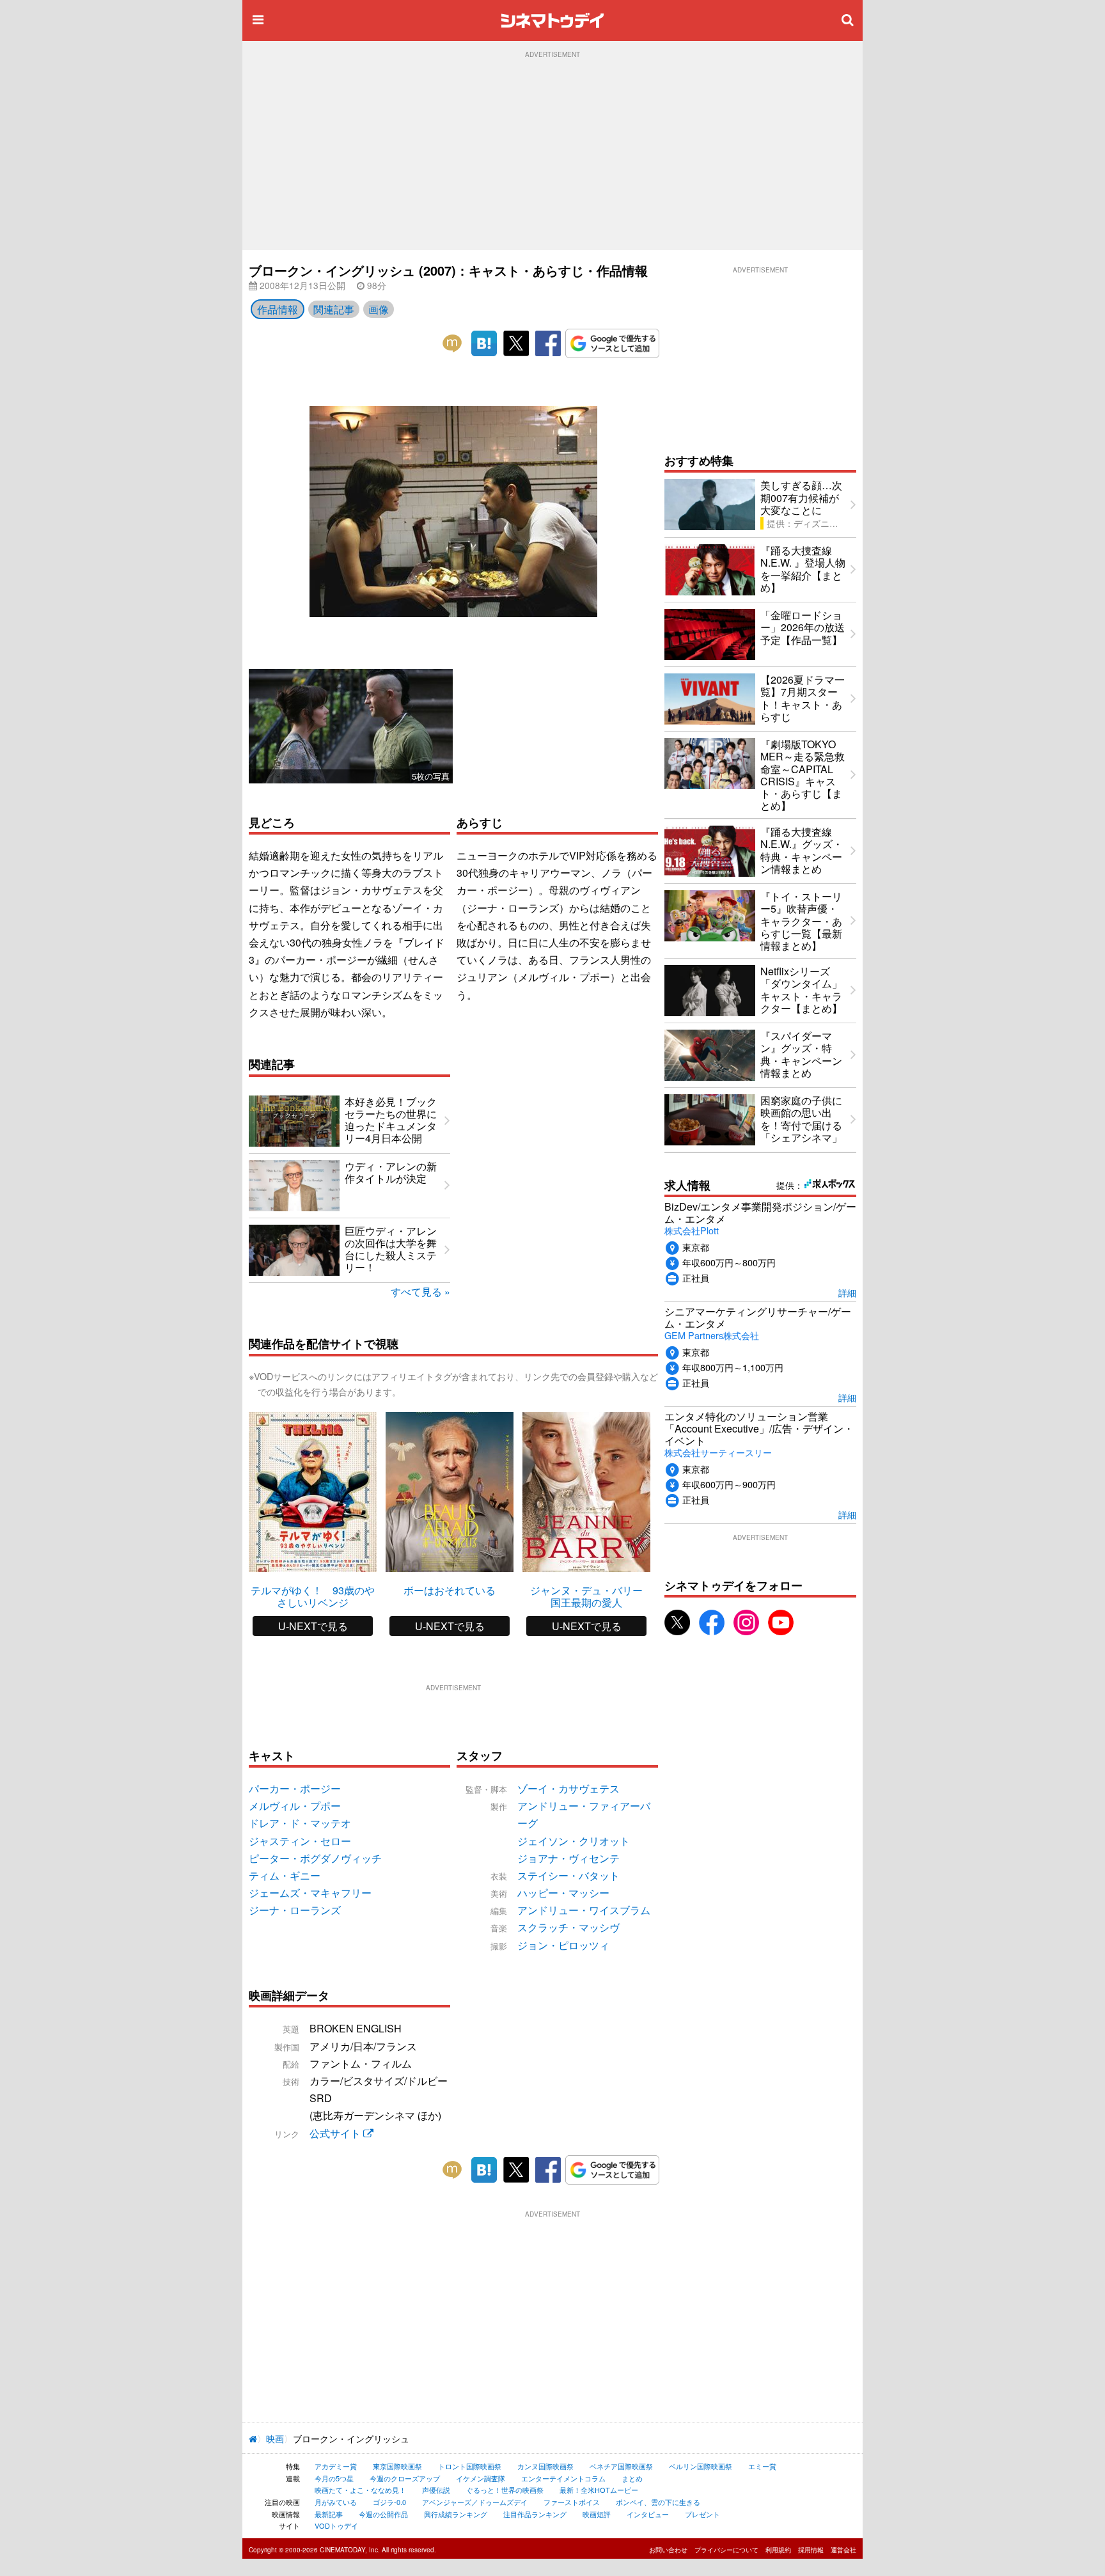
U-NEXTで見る (313, 1626)
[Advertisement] (552, 154)
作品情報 (278, 309)
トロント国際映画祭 (470, 2466)
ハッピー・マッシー (563, 1893)
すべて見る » (420, 1292)
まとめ (632, 2478)
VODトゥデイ (336, 2525)
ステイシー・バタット (568, 1875)
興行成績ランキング (456, 2514)
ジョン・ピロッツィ (563, 1945)
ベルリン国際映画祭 (701, 2466)
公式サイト (336, 2133)
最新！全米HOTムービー (599, 2490)
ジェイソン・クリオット (574, 1841)
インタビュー (648, 2514)
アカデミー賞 (336, 2466)
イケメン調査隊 (481, 2478)
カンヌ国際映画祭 (545, 2466)
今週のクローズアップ (405, 2478)
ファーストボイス (572, 2502)
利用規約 (778, 2550)
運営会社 (843, 2550)
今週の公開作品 (383, 2514)
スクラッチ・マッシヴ (568, 1927)
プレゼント (702, 2514)
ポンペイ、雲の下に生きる (658, 2502)
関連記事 (334, 309)
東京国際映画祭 (397, 2466)
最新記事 (329, 2514)
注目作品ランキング (535, 2514)
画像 (379, 309)
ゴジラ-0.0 (389, 2502)
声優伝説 (436, 2490)
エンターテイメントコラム (563, 2478)
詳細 (847, 1292)
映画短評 (597, 2514)
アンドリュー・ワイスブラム (584, 1910)
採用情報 (811, 2550)
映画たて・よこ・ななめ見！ (360, 2490)
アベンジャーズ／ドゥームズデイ (475, 2502)
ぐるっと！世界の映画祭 (505, 2490)
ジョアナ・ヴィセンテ (568, 1858)
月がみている (336, 2502)
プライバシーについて (726, 2550)
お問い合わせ (668, 2550)
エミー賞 (762, 2466)
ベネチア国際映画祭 (621, 2466)
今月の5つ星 (334, 2478)
